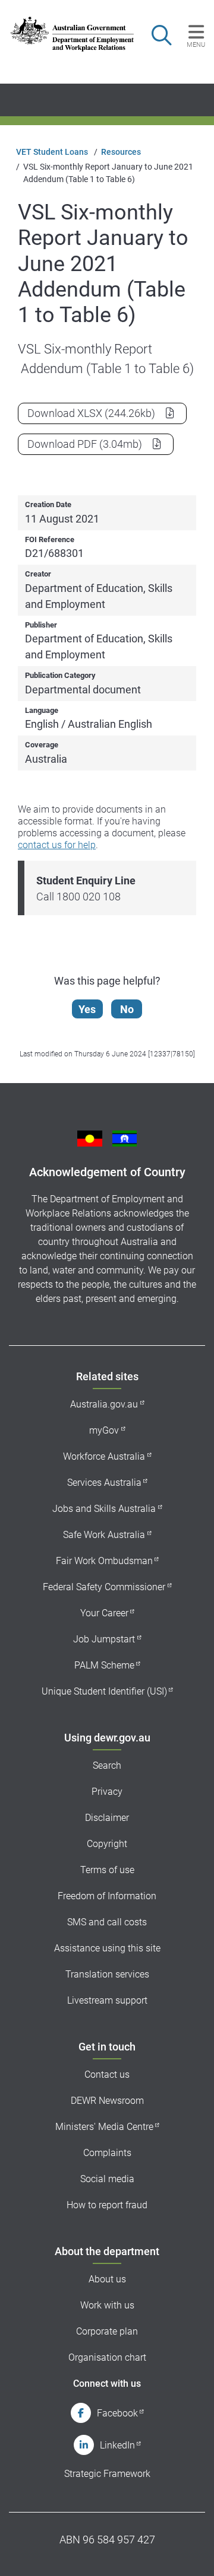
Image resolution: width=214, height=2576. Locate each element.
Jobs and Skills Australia (104, 1509)
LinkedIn (117, 2445)
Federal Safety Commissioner (104, 1587)
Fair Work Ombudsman (104, 1561)
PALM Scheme (104, 1665)
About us (107, 2279)
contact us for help (57, 845)
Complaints (107, 2153)
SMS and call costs (107, 1922)
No (127, 1009)
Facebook (117, 2413)
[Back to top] (189, 2551)
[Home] (67, 34)
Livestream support (107, 2000)
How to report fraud (107, 2205)
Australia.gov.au (104, 1404)
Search (107, 1765)
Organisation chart (107, 2357)
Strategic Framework (107, 2474)
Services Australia (104, 1483)
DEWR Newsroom (107, 2101)
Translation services (107, 1974)
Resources (121, 152)
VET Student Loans (52, 152)
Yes (87, 1009)
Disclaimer (107, 1818)
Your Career (104, 1613)
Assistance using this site (107, 1948)
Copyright (107, 1844)
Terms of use (107, 1870)
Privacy (107, 1792)
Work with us (107, 2305)
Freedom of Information (107, 1896)
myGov (104, 1430)
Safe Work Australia (104, 1535)
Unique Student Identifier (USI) (104, 1691)
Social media (107, 2179)
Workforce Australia (104, 1456)
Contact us (107, 2075)
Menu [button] (196, 44)
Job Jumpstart (104, 1639)
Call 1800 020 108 (78, 897)
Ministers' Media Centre (104, 2127)
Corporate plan (107, 2331)
